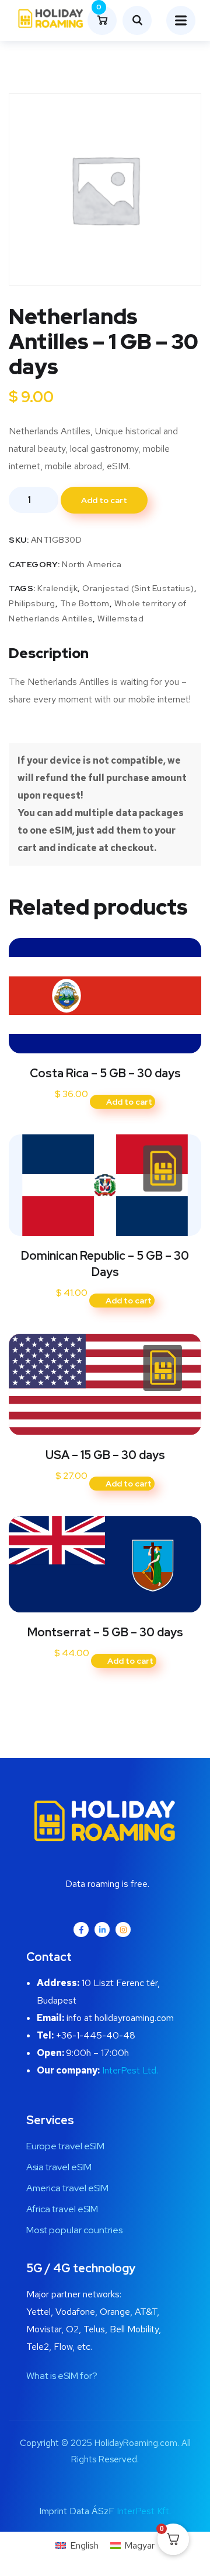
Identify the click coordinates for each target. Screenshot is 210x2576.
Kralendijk (57, 588)
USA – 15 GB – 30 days (105, 1455)
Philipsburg (32, 603)
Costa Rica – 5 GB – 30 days (105, 1073)
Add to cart (104, 500)
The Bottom (85, 603)
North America (92, 564)
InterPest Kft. (144, 2511)
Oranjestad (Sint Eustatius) (138, 588)
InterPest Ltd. (130, 2070)
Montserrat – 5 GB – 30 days (105, 1632)
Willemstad (120, 618)
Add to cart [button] (129, 1102)
